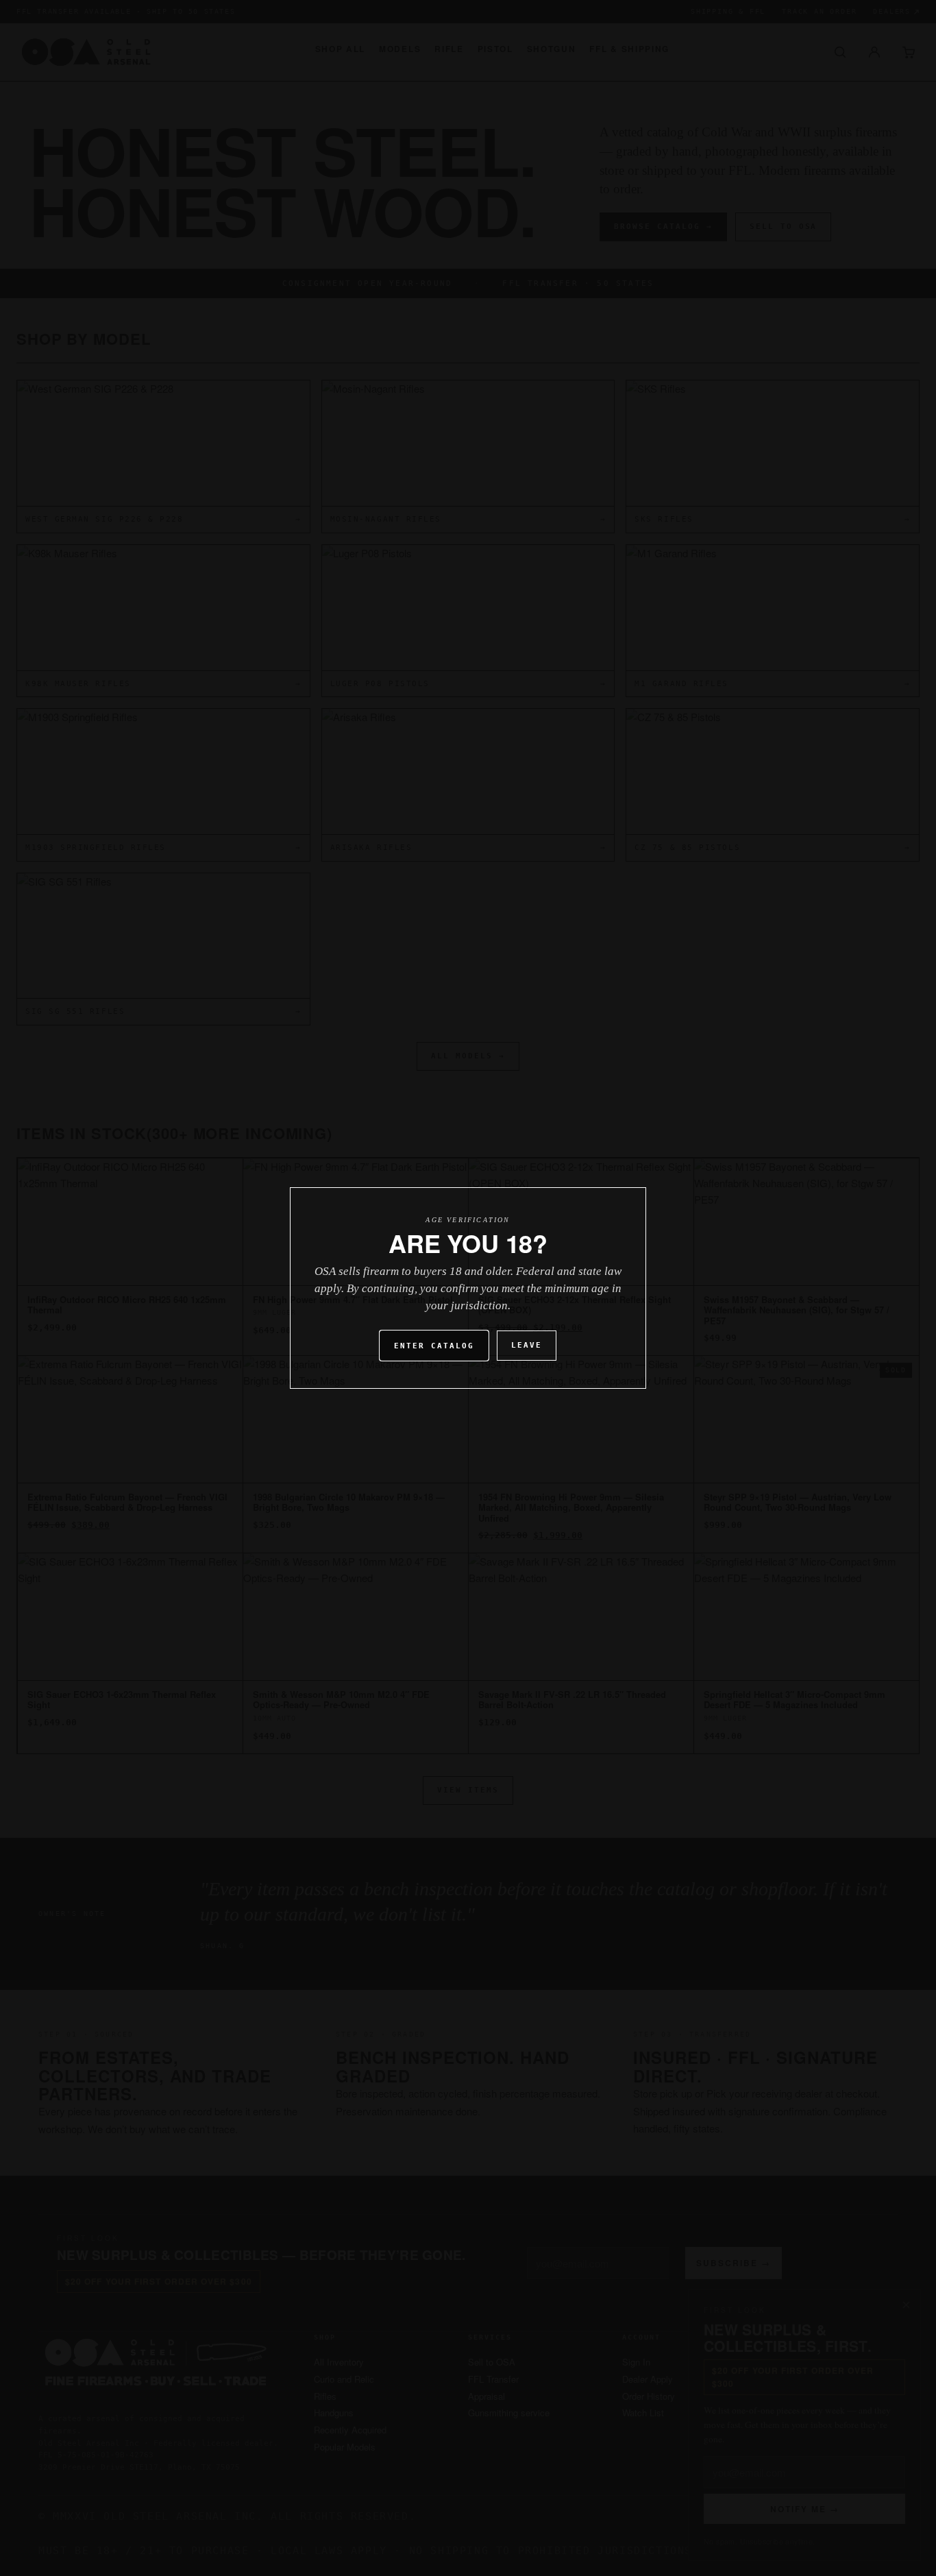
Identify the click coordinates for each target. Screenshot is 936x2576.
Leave (527, 1345)
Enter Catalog (434, 1346)
